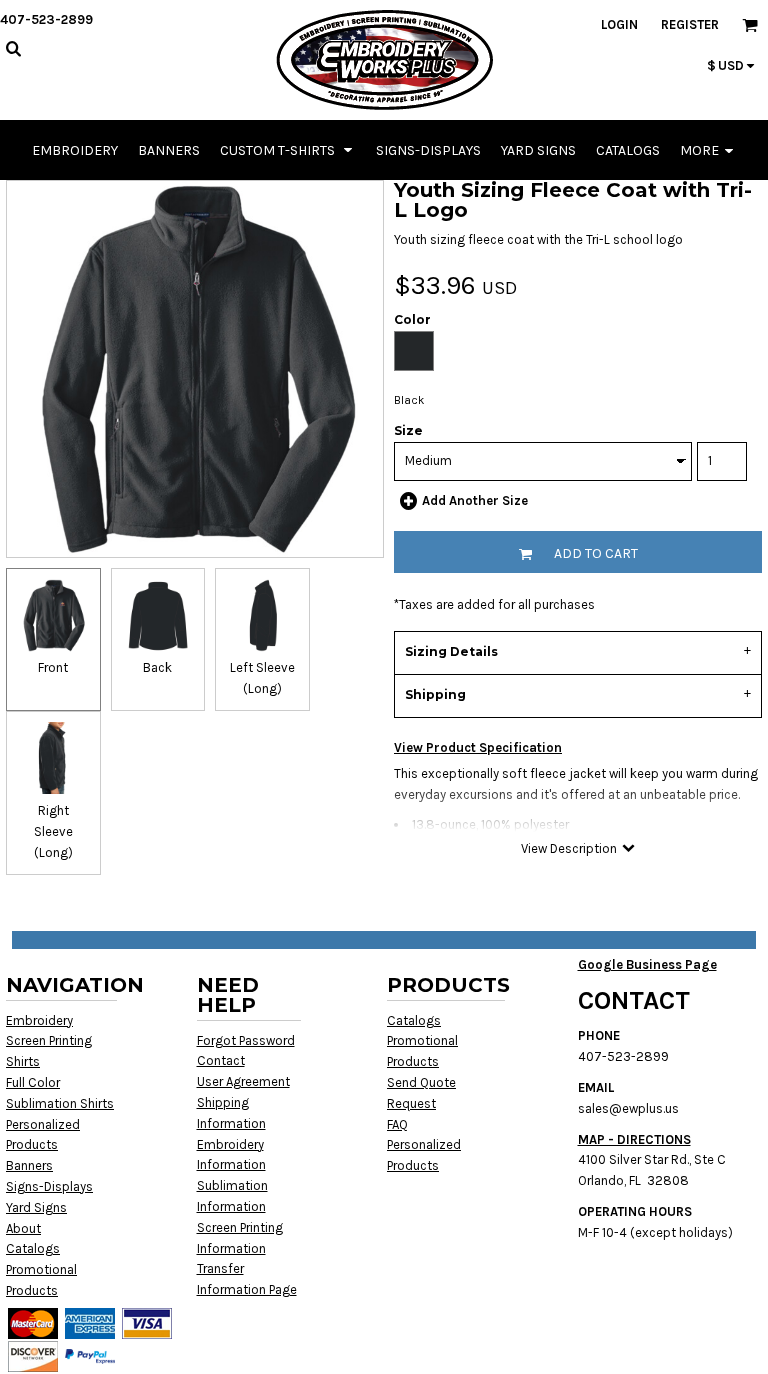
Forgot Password (246, 1040)
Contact (221, 1060)
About (23, 1228)
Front (53, 667)
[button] (288, 150)
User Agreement (243, 1081)
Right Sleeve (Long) (53, 831)
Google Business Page (647, 964)
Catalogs (33, 1248)
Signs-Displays (49, 1186)
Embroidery (39, 1020)
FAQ (397, 1124)
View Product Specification (478, 747)
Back (157, 667)
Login (619, 24)
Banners (29, 1165)
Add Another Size (475, 500)
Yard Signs (36, 1207)
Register (690, 24)
